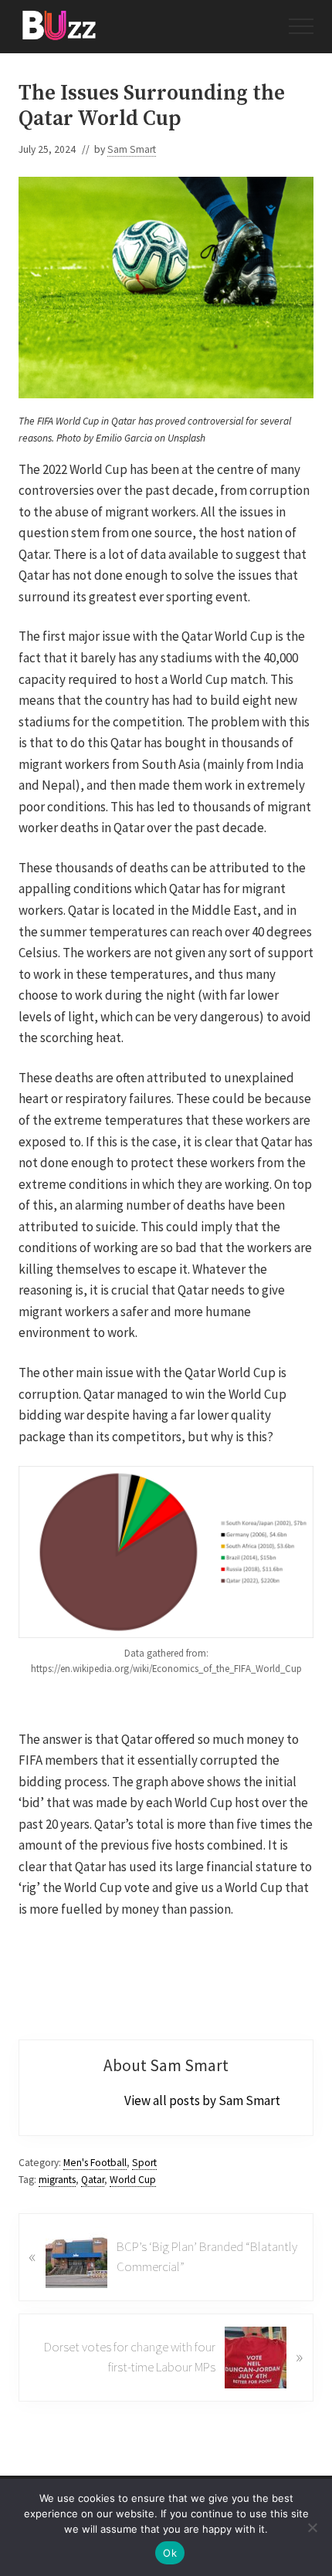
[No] (313, 2527)
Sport (144, 2163)
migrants (57, 2180)
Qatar (93, 2180)
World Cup (133, 2180)
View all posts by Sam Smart (202, 2100)
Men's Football (95, 2163)
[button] (301, 26)
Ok (170, 2553)
